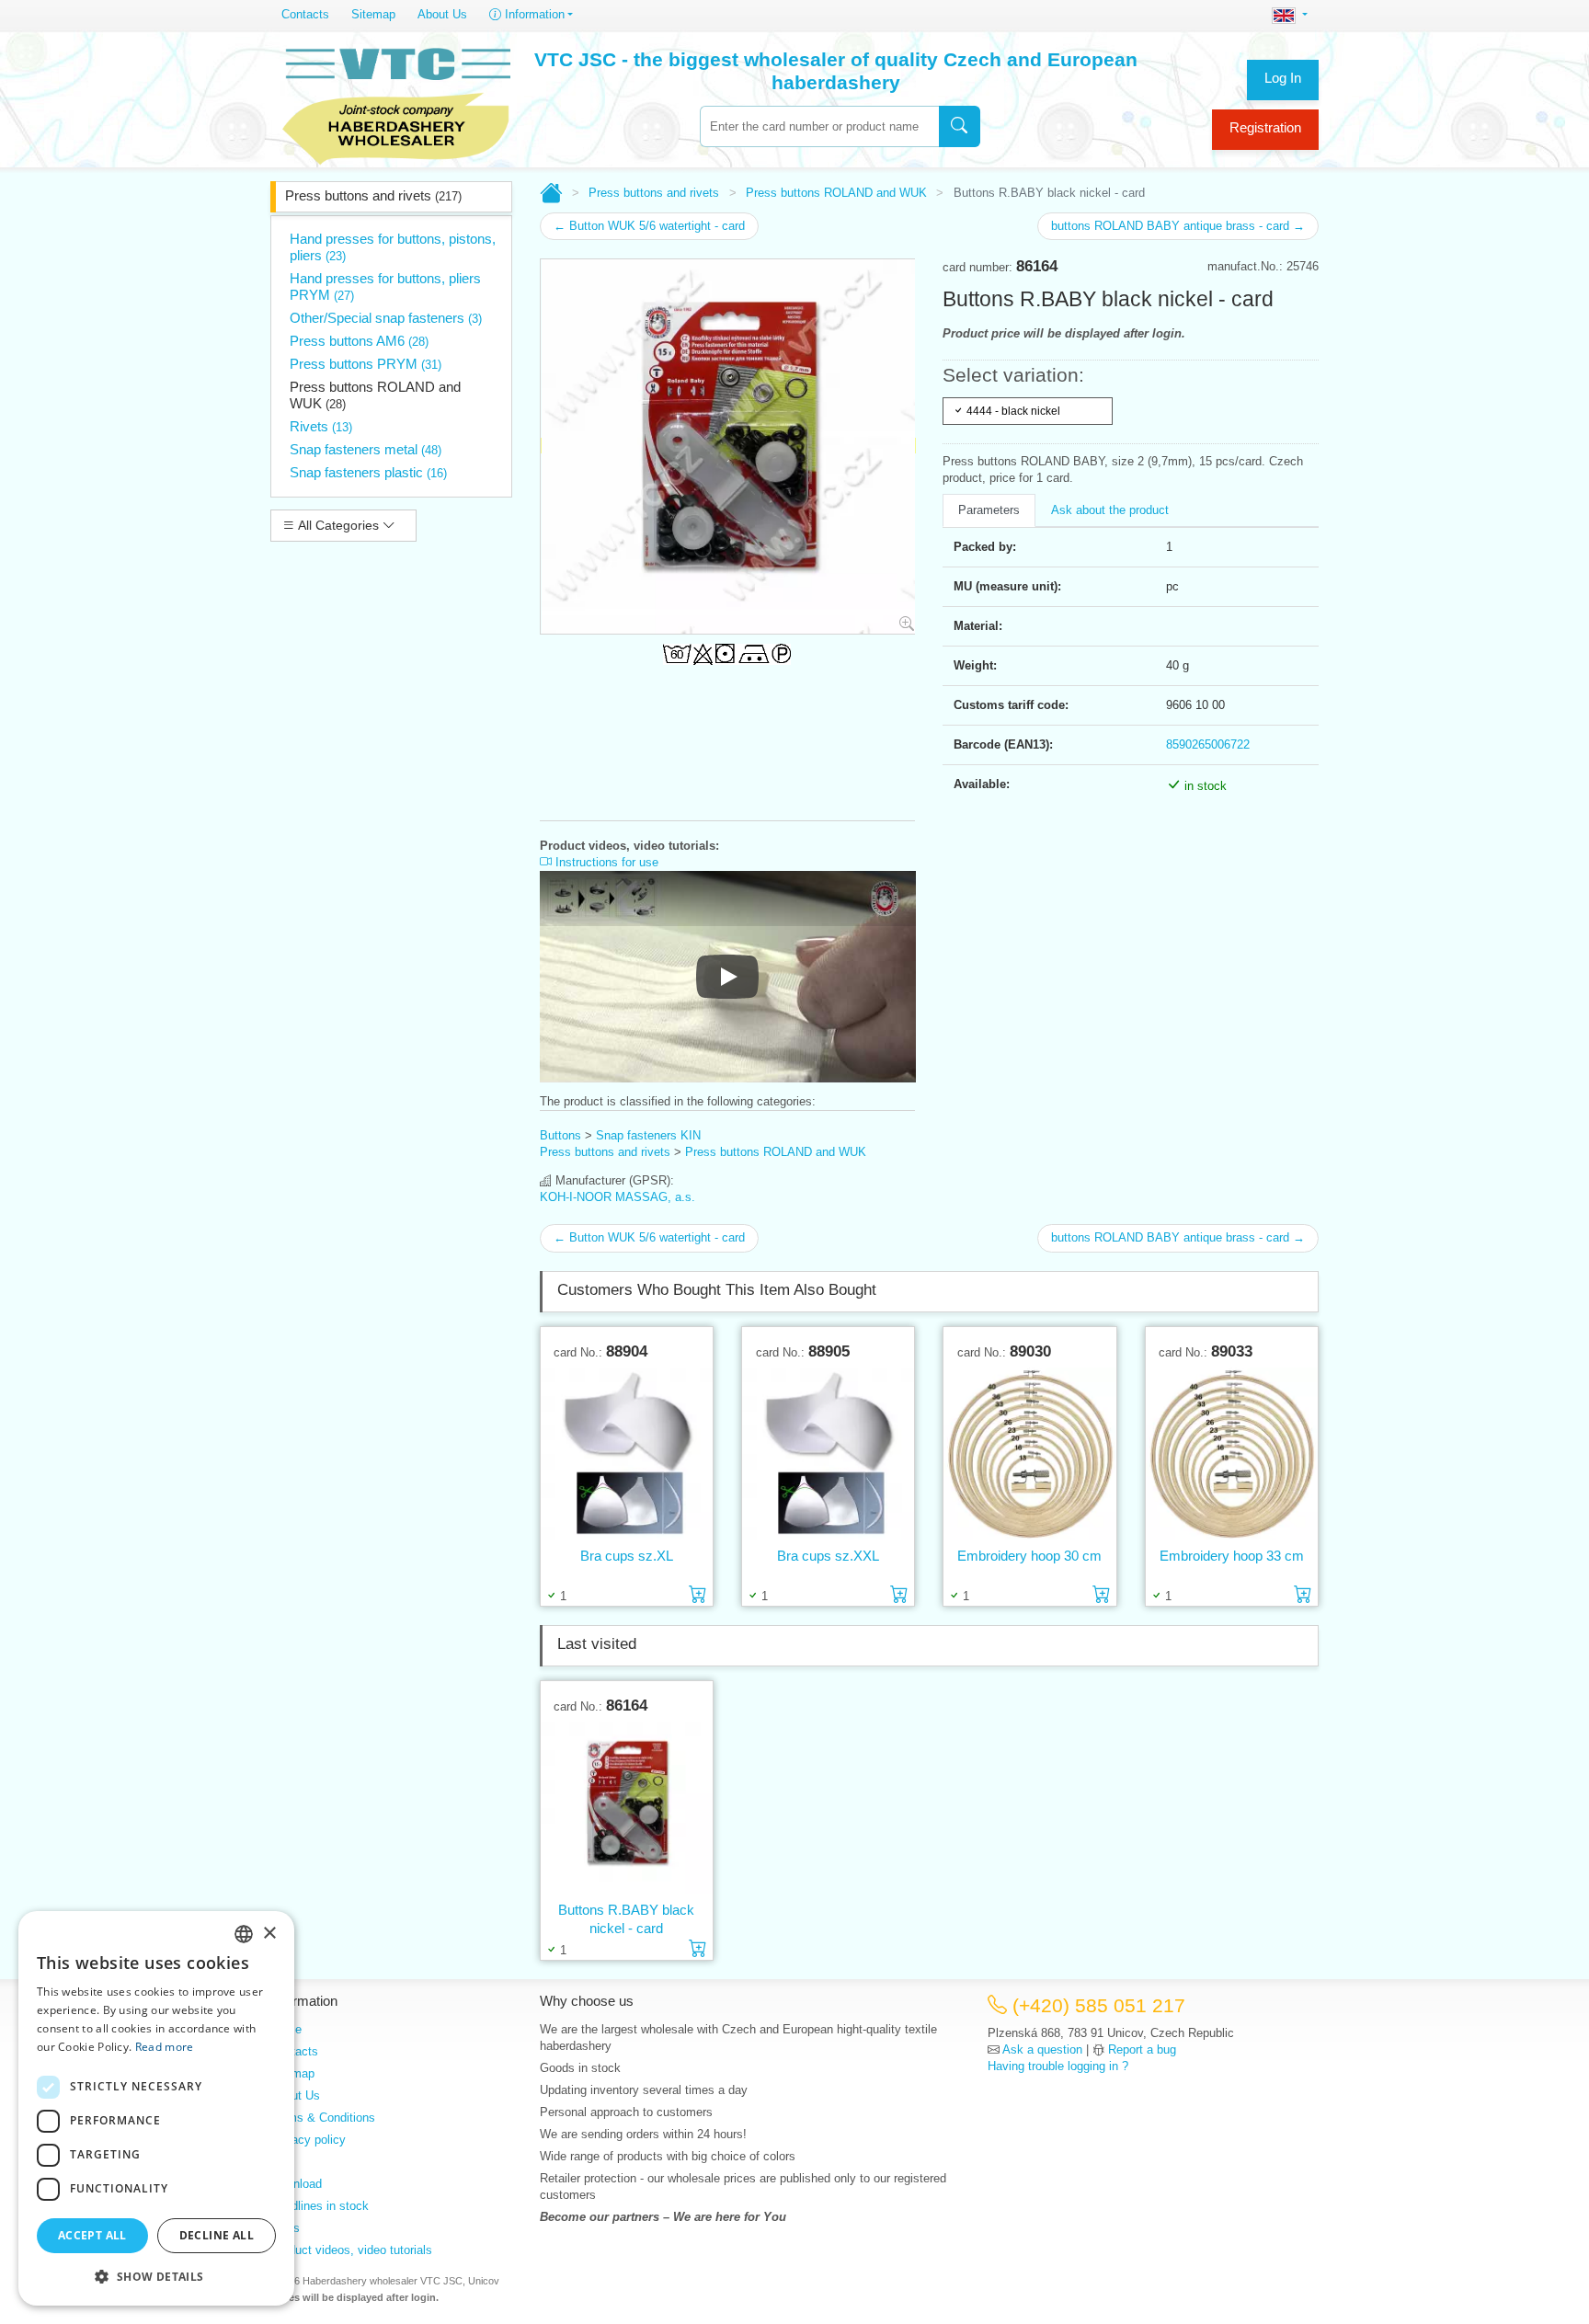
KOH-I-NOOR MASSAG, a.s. (617, 1197)
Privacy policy (308, 2140)
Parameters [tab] (989, 510)
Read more (165, 2047)
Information (533, 14)
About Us (442, 14)
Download (296, 2184)
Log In (1283, 78)
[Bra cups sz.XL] (627, 1453)
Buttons (560, 1135)
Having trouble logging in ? (1058, 2066)
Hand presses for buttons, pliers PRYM (385, 286)
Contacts (305, 14)
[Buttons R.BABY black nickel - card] (627, 1807)
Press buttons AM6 (359, 341)
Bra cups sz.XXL (828, 1556)
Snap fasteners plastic (368, 472)
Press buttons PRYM (366, 364)
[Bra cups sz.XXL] (828, 1453)
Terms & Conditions (323, 2118)
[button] (156, 2276)
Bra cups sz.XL (627, 1556)
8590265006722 (1208, 744)
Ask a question (1042, 2049)
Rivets (321, 426)
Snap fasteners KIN (648, 1135)
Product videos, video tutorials (351, 2250)
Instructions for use (605, 862)
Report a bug (1142, 2049)
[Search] (960, 126)
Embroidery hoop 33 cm (1232, 1556)
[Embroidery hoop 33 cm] (1232, 1453)
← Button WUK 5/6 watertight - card (649, 226)
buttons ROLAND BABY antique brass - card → (1178, 226)
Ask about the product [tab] (1110, 510)
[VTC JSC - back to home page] (396, 103)
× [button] (269, 1934)
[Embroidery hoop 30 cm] (1029, 1453)
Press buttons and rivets (373, 195)
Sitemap (373, 14)
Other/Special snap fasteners (386, 318)
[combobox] (819, 126)
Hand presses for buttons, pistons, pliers (393, 247)
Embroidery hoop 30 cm (1029, 1556)
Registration (1265, 127)
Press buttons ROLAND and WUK (375, 395)
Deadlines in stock (320, 2206)
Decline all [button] (217, 2235)
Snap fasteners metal (366, 449)
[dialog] (156, 2108)
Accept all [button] (92, 2235)
